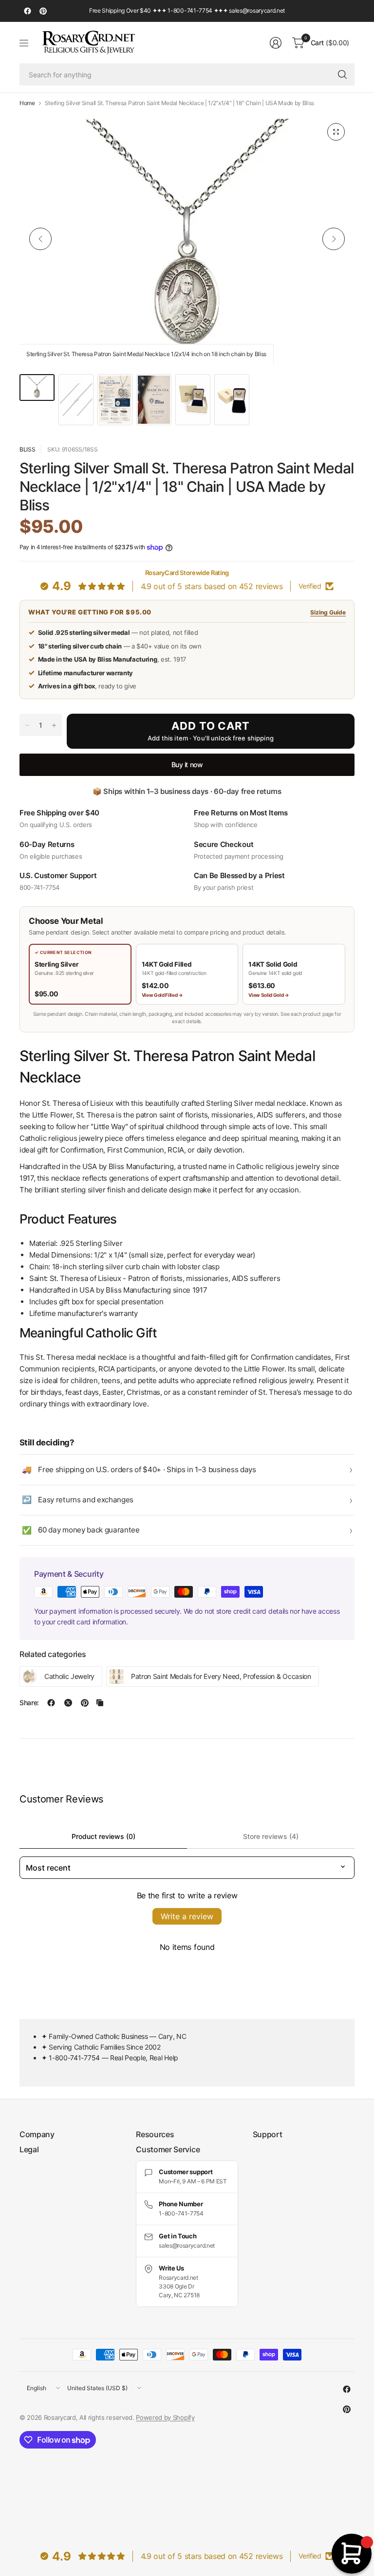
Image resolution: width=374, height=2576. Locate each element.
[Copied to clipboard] (100, 1703)
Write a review (187, 1916)
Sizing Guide (328, 612)
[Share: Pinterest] (85, 1703)
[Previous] (40, 239)
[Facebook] (27, 11)
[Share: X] (68, 1703)
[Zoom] (336, 132)
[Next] (334, 239)
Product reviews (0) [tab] (103, 1836)
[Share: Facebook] (51, 1703)
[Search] (342, 74)
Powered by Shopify (165, 2417)
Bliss (27, 449)
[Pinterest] (43, 11)
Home (27, 103)
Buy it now (187, 765)
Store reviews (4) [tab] (271, 1836)
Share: (29, 1703)
